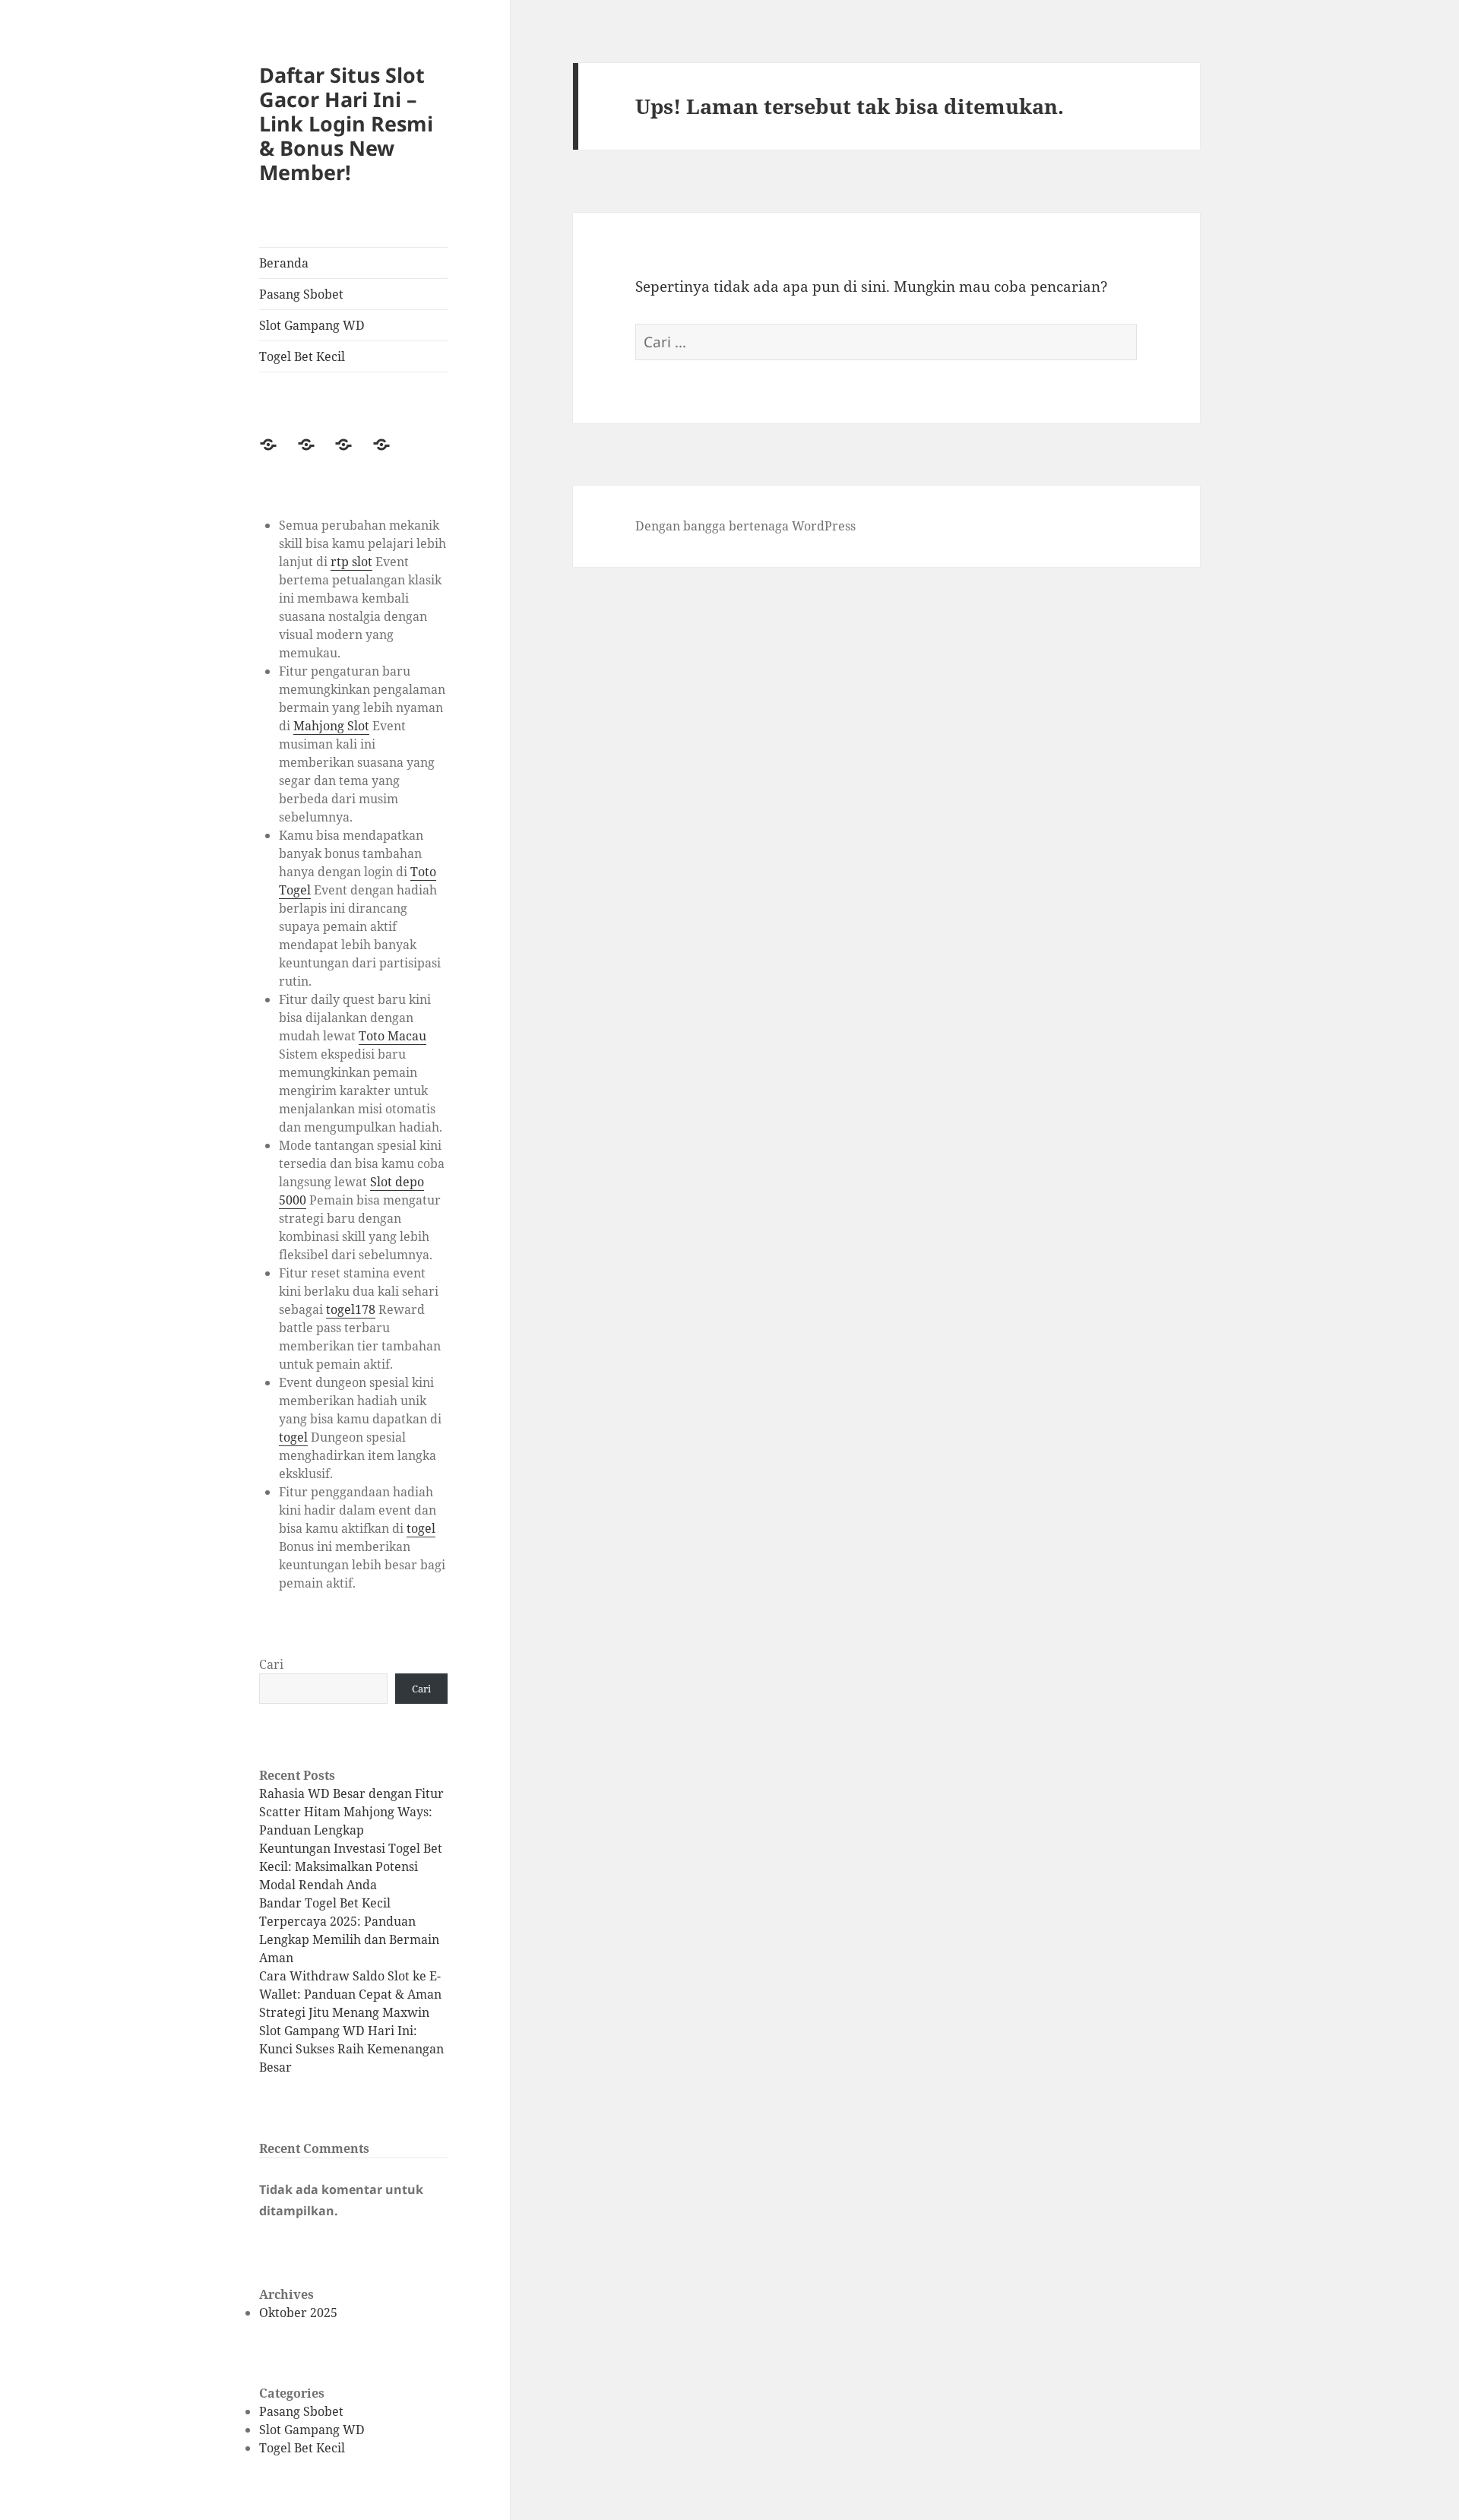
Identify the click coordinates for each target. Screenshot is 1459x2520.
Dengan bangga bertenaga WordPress (745, 526)
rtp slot (351, 562)
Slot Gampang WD (312, 325)
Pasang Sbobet (301, 294)
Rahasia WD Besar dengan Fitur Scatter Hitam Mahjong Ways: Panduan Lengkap (351, 1812)
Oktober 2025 (298, 2313)
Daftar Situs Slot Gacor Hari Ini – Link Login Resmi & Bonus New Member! (346, 123)
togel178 (351, 1309)
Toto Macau (392, 1036)
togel (293, 1437)
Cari (271, 1664)
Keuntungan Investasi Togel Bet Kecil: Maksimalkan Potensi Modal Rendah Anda (351, 1866)
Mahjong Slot (331, 726)
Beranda (284, 263)
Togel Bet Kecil (302, 356)
